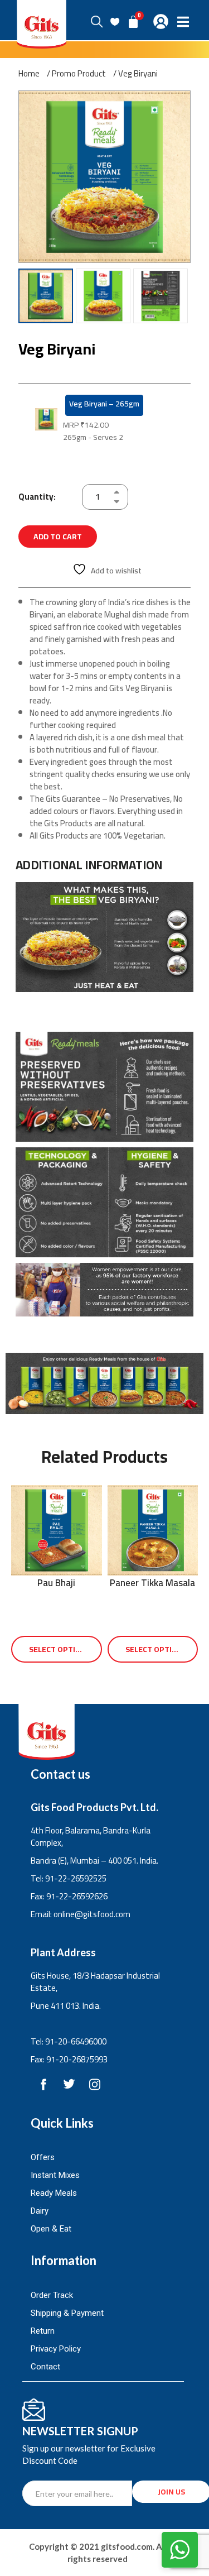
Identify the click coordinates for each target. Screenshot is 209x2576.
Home (29, 74)
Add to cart (58, 537)
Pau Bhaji (56, 1583)
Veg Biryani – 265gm (104, 404)
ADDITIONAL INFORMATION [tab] (89, 865)
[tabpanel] (104, 1101)
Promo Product (79, 74)
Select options (60, 1649)
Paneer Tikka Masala (152, 1583)
